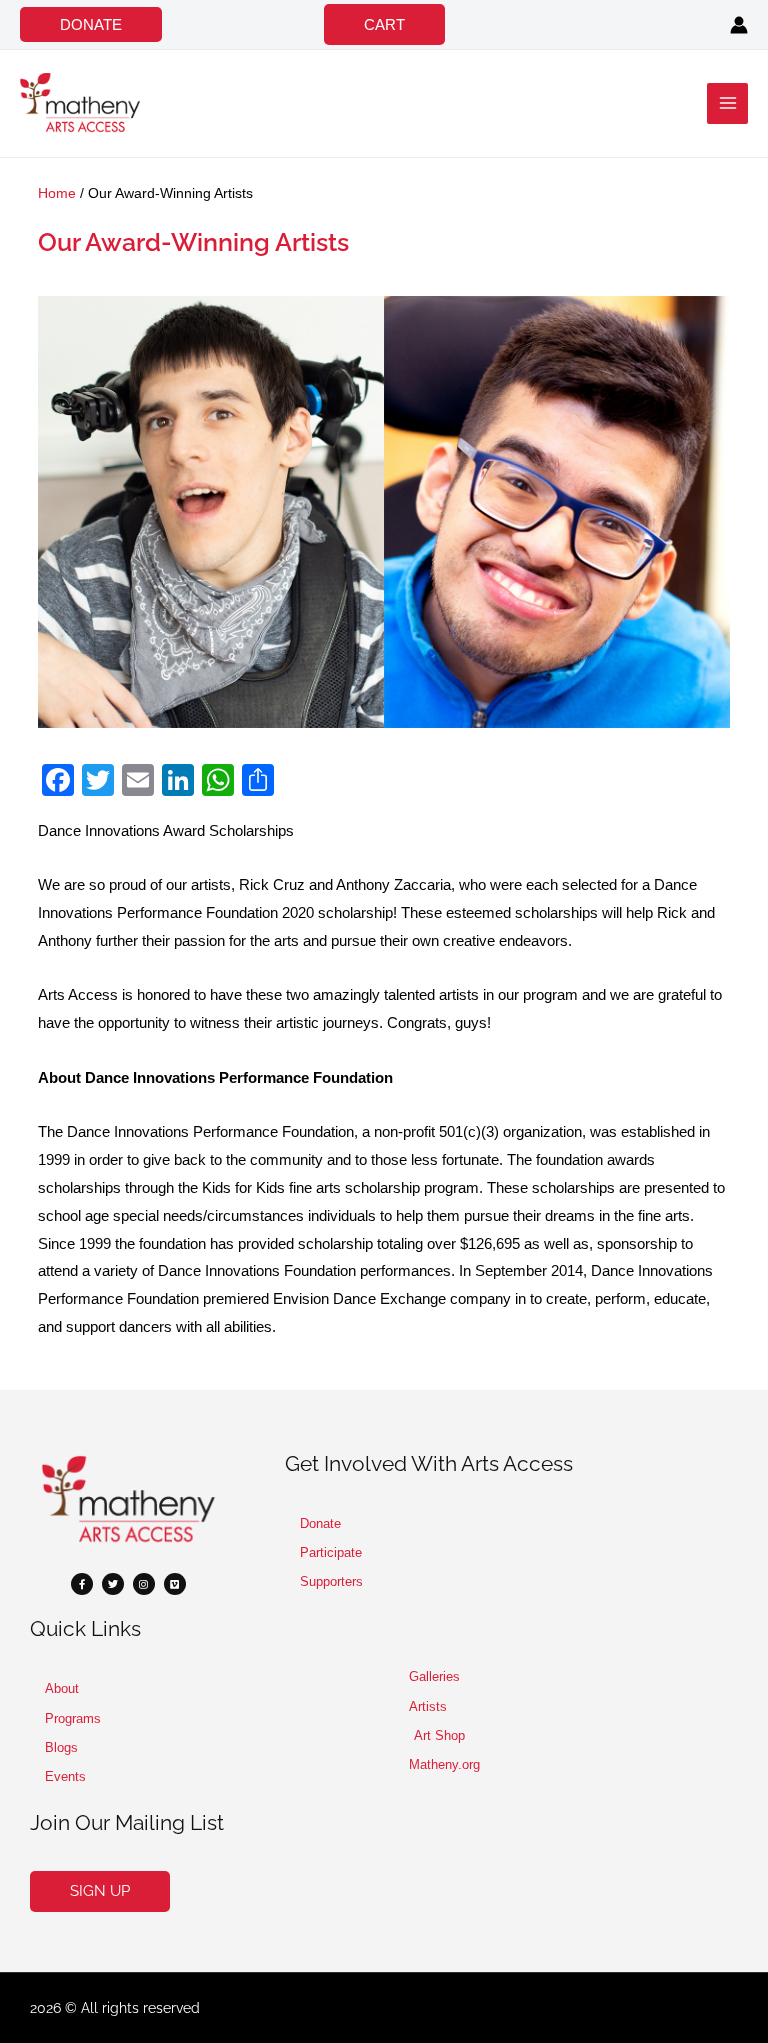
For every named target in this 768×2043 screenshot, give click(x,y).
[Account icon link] (739, 25)
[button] (91, 24)
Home (57, 193)
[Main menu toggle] (727, 103)
